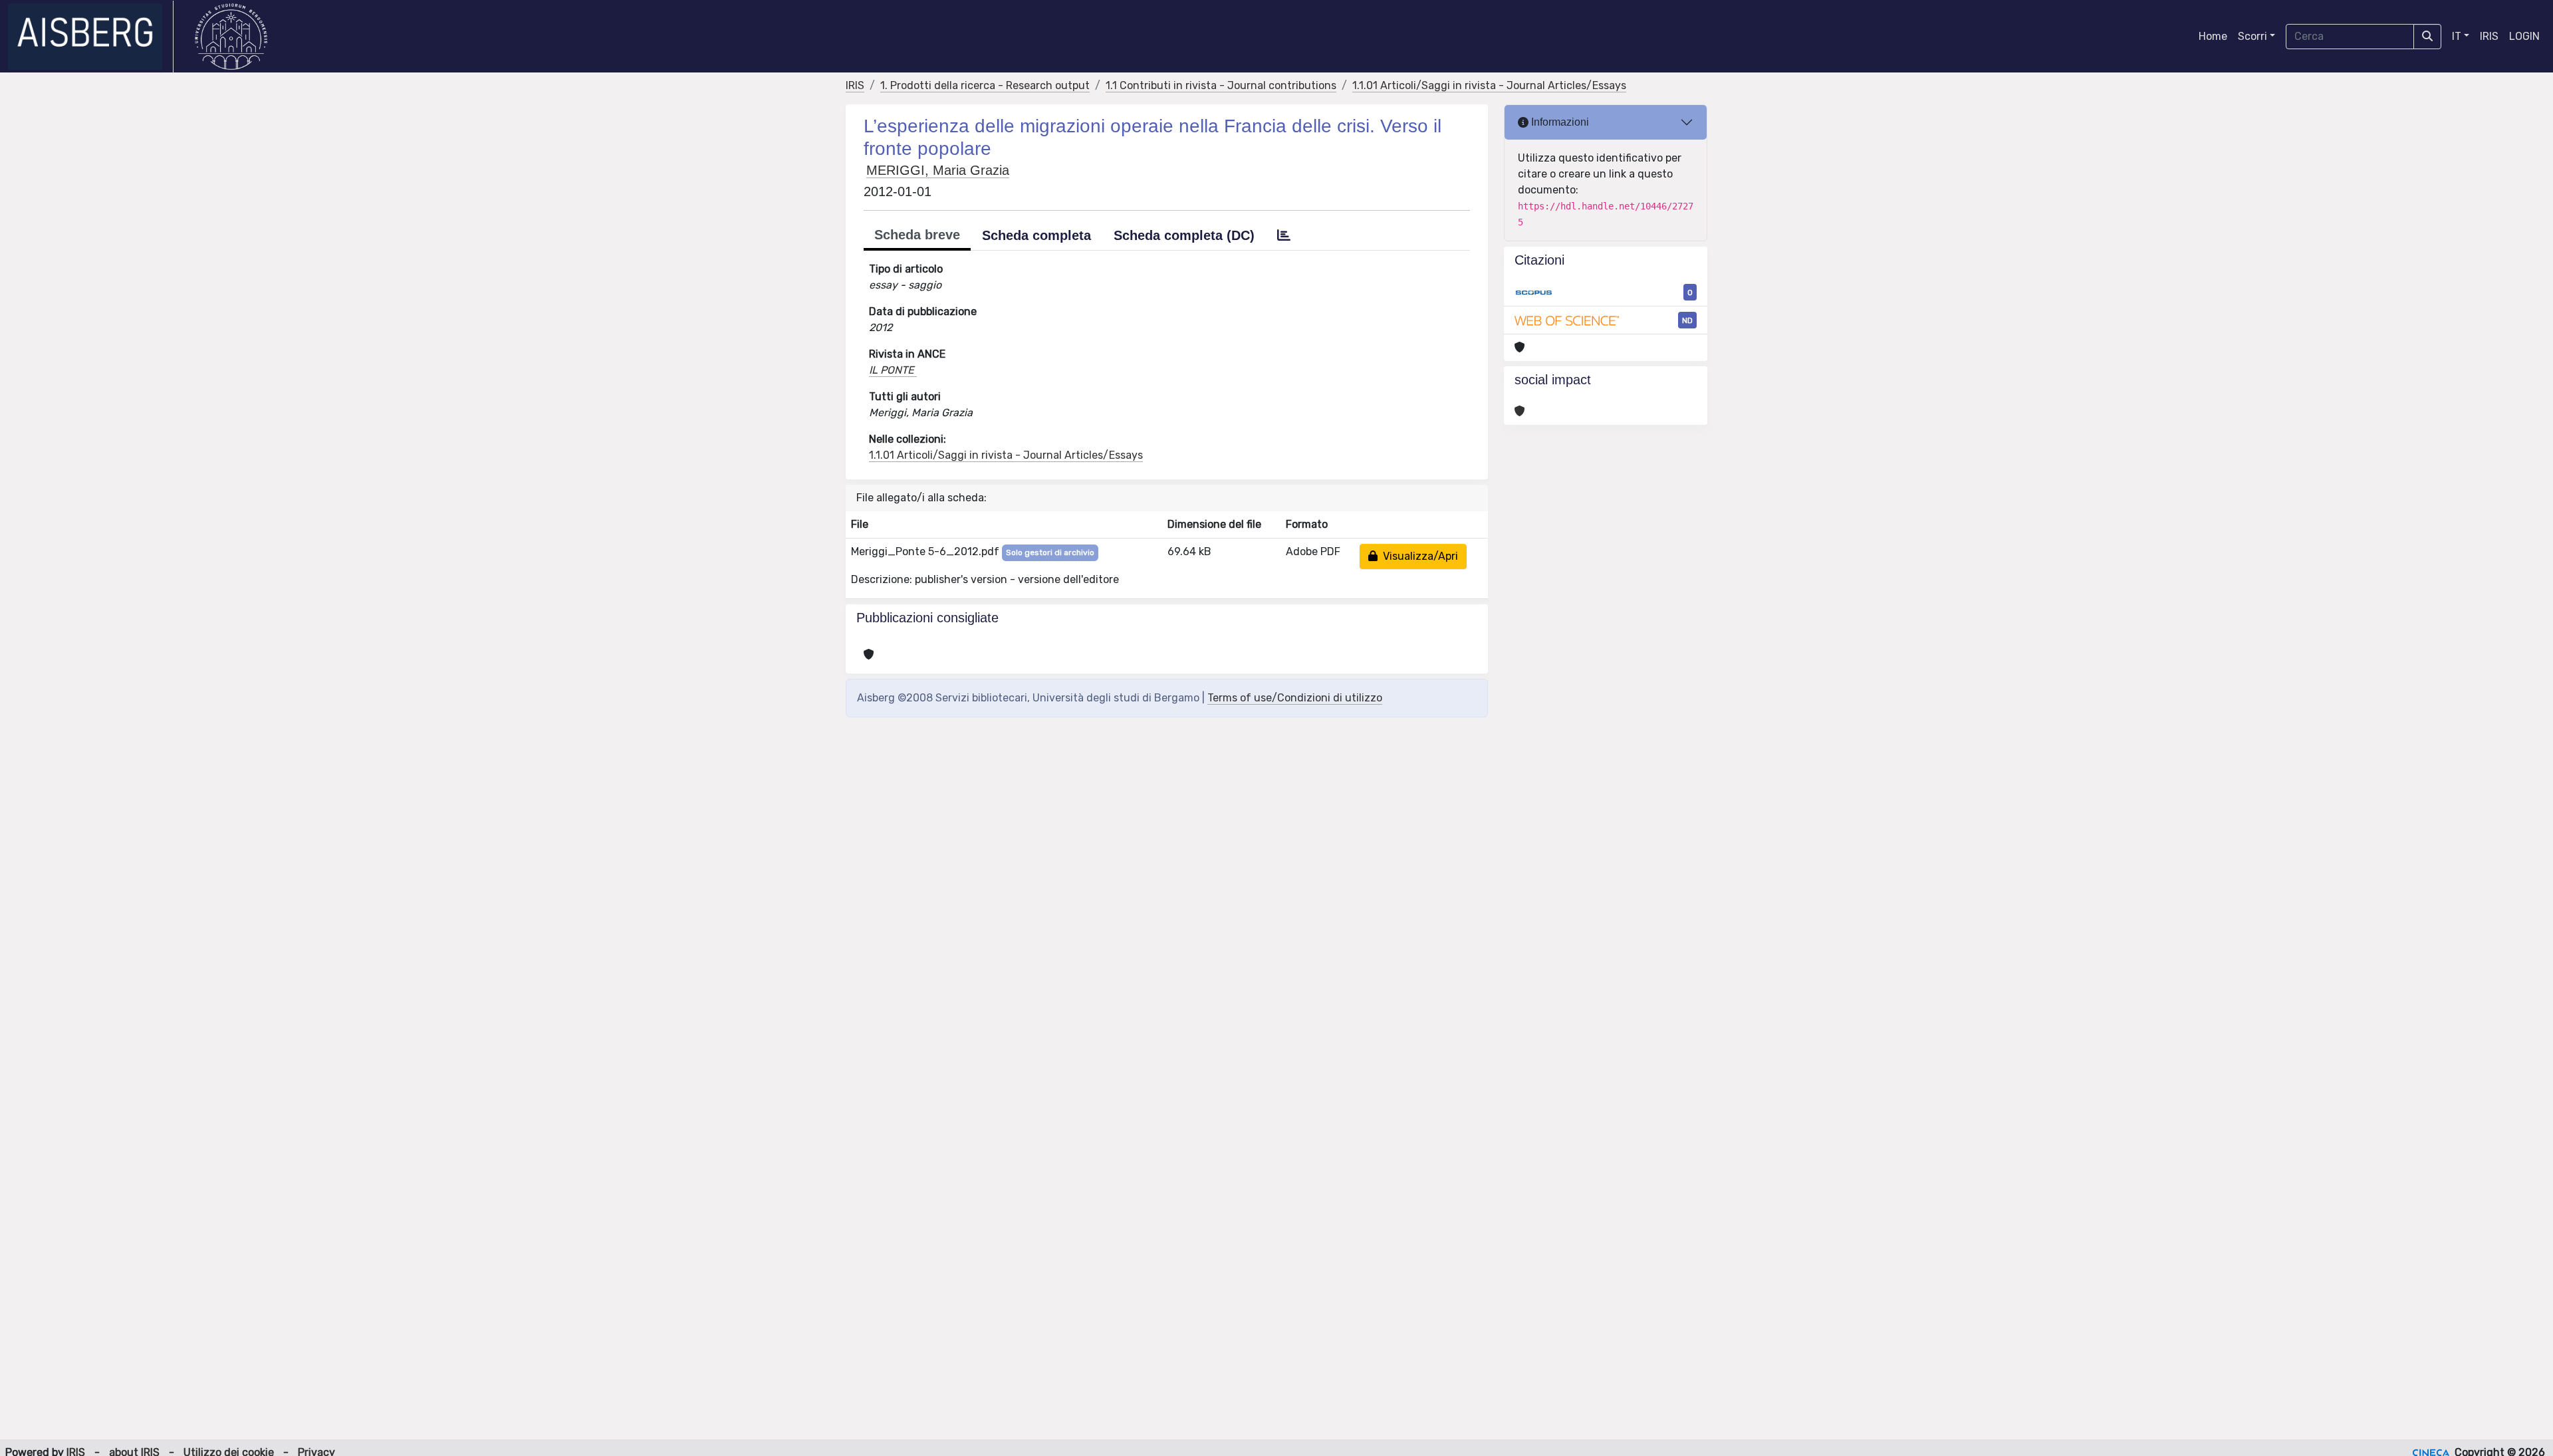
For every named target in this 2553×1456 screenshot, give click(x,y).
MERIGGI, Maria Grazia (938, 170)
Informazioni (1559, 122)
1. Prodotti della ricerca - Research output (985, 85)
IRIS (2489, 36)
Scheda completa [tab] (1036, 235)
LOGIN (2524, 36)
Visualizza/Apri (1418, 556)
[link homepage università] (231, 37)
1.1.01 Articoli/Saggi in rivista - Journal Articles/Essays (1489, 85)
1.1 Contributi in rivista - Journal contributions (1221, 85)
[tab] (1284, 235)
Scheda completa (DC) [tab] (1184, 235)
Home (2213, 36)
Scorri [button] (2252, 36)
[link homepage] (91, 37)
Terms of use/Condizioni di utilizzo (1295, 698)
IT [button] (2457, 36)
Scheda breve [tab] (917, 235)
